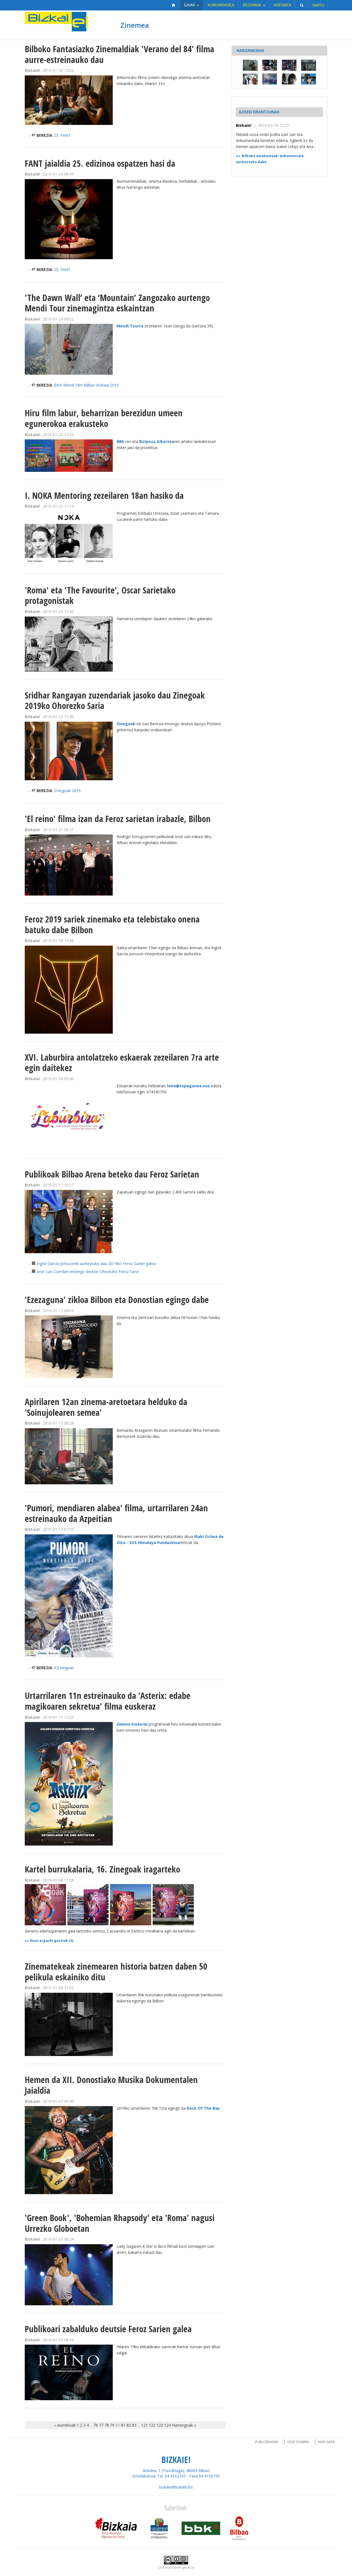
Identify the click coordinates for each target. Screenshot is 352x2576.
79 (112, 2425)
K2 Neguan (64, 1668)
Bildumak (253, 5)
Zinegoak (126, 724)
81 (123, 2425)
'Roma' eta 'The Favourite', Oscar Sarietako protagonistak (100, 595)
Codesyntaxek (170, 2567)
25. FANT (62, 135)
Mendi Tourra (130, 326)
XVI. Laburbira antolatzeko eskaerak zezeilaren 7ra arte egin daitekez (122, 1063)
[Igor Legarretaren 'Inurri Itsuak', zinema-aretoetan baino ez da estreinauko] (250, 65)
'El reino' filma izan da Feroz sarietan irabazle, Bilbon (118, 819)
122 (152, 2425)
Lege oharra (298, 2442)
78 (107, 2425)
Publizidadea (267, 2442)
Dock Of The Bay (203, 2108)
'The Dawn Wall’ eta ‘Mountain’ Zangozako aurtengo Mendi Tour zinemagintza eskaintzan (117, 303)
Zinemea (135, 25)
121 (144, 2425)
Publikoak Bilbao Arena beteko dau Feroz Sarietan (112, 1174)
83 (134, 2425)
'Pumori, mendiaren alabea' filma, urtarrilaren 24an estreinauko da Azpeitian (116, 1513)
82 (129, 2425)
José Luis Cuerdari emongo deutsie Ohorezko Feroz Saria (88, 1271)
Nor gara (327, 2442)
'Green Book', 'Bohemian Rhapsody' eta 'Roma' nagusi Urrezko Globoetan (120, 2223)
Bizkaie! (244, 125)
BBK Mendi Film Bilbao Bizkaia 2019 (86, 385)
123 (160, 2425)
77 (101, 2425)
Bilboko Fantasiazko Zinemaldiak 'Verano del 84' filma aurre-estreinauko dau (119, 54)
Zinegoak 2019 (67, 791)
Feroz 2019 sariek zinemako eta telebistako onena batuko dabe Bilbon (112, 924)
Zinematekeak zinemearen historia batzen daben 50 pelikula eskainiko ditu (116, 1972)
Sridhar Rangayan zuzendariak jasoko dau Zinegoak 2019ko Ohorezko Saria (115, 700)
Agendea (282, 5)
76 (96, 2425)
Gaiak (190, 5)
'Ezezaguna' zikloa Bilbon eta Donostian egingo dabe (117, 1300)
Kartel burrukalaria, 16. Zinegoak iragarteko (102, 1869)
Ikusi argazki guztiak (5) (52, 1941)
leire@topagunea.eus (189, 1086)
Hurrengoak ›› (184, 2425)
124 (167, 2425)
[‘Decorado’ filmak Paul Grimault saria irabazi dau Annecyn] (270, 79)
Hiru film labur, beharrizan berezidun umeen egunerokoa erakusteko (104, 418)
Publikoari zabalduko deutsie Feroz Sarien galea (108, 2329)
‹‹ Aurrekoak (65, 2425)
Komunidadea (221, 5)
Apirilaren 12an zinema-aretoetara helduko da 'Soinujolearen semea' (106, 1407)
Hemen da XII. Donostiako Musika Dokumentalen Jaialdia (111, 2085)
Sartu (318, 5)
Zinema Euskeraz (132, 1724)
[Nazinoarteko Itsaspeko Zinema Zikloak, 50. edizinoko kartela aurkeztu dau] (250, 79)
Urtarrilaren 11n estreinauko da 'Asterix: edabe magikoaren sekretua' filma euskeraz (108, 1701)
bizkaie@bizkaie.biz (176, 2487)
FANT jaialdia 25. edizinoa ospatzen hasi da (100, 163)
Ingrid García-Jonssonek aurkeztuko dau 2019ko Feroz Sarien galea (96, 1264)
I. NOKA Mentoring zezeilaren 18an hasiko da (104, 495)
